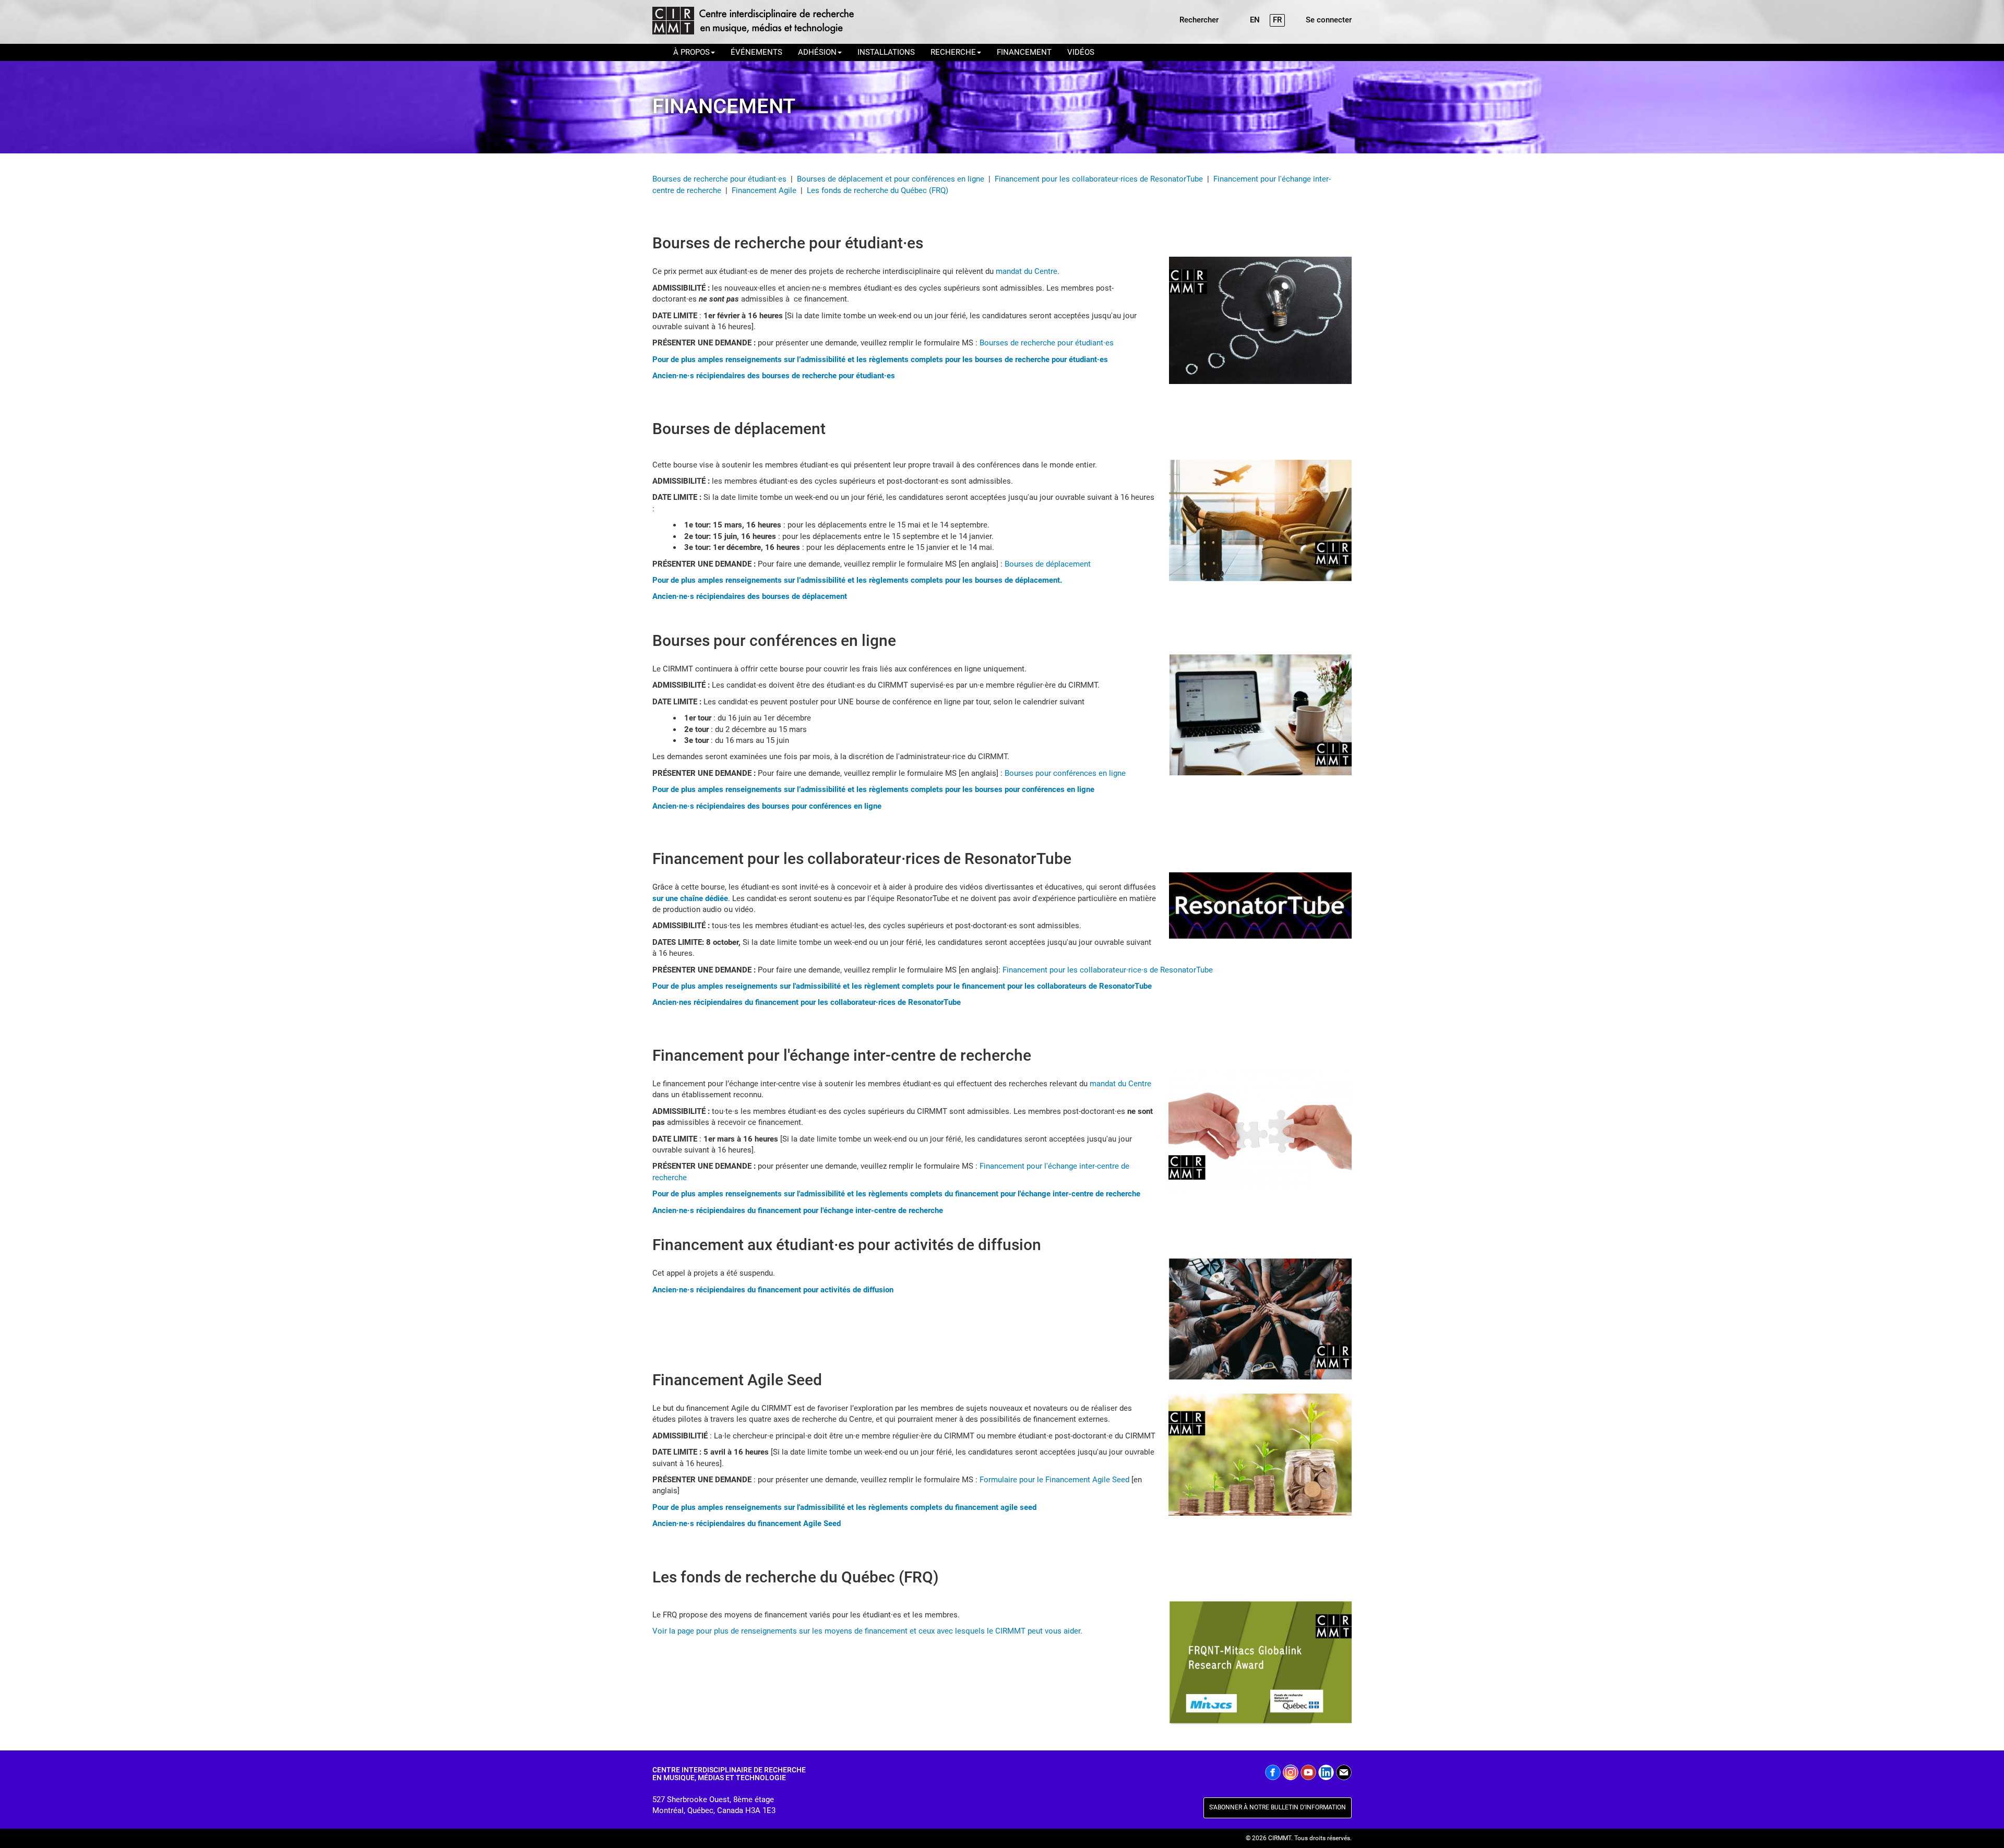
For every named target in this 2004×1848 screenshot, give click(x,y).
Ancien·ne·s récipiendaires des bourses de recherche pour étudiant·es (774, 376)
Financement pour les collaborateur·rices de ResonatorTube (1099, 179)
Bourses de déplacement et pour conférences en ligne (891, 179)
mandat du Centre (1027, 271)
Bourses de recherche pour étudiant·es (719, 179)
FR (1277, 20)
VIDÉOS (1081, 52)
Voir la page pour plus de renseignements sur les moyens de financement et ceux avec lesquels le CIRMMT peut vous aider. (867, 1631)
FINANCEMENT (1024, 52)
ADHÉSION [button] (817, 52)
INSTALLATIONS (886, 52)
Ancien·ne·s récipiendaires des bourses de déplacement (750, 596)
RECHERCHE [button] (953, 52)
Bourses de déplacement (1048, 564)
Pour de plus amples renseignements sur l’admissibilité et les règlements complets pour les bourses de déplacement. (857, 580)
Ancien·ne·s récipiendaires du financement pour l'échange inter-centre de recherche (798, 1210)
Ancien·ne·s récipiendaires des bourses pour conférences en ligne (767, 806)
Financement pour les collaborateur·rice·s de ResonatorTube (1109, 970)
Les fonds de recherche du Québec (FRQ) (878, 190)
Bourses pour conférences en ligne (1066, 773)
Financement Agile (764, 190)
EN (1255, 20)
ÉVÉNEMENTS (756, 52)
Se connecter (1329, 20)
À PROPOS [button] (691, 52)
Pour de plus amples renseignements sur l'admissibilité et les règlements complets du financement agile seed (844, 1507)
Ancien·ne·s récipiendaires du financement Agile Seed (747, 1523)
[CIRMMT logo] (753, 22)
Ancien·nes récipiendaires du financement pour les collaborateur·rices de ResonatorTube (807, 1002)
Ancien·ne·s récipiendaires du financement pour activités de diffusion (773, 1290)
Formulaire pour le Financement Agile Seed (1054, 1480)
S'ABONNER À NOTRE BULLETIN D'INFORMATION (1278, 1807)
